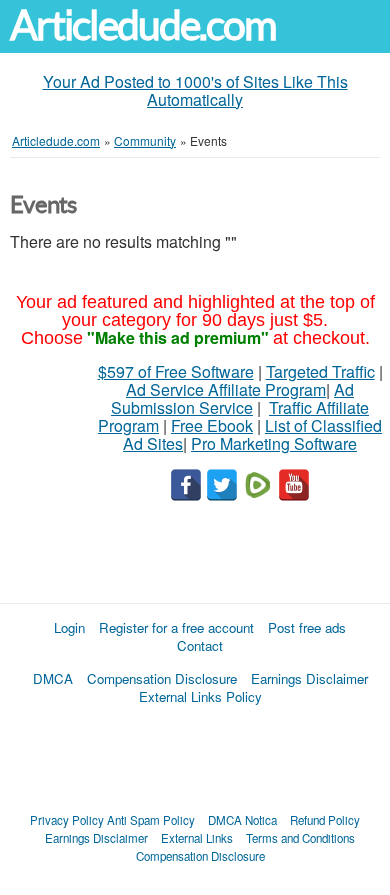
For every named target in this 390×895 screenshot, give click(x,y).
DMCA (53, 678)
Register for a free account (176, 627)
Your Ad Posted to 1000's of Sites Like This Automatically (195, 90)
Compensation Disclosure (162, 678)
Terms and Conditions (300, 838)
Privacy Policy (67, 820)
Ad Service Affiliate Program (226, 389)
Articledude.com (143, 25)
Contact (200, 645)
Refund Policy (325, 820)
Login (69, 627)
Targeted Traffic (320, 371)
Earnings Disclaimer (309, 678)
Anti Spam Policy (151, 820)
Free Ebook (212, 425)
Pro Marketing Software (274, 443)
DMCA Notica (242, 820)
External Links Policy (200, 696)
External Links (197, 838)
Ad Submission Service (232, 398)
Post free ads (307, 627)
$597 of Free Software (176, 371)
